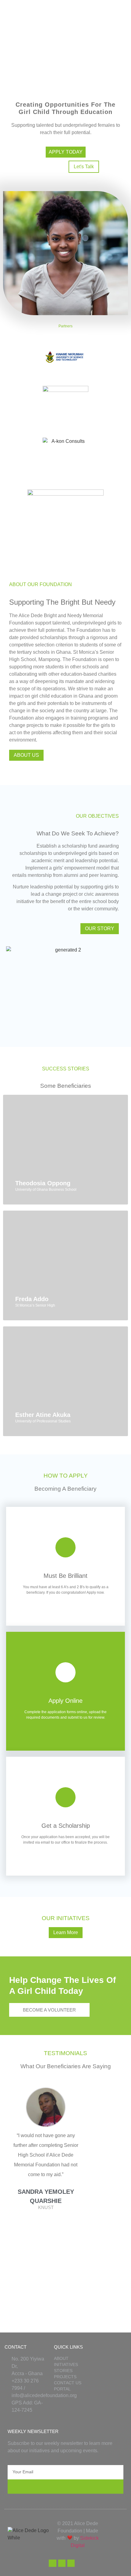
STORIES (63, 2371)
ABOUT (61, 2358)
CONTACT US (68, 2383)
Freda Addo (32, 1299)
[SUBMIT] (65, 2487)
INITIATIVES (66, 2364)
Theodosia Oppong (43, 1183)
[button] (46, 2224)
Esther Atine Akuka (43, 1415)
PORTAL (62, 2389)
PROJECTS (65, 2377)
